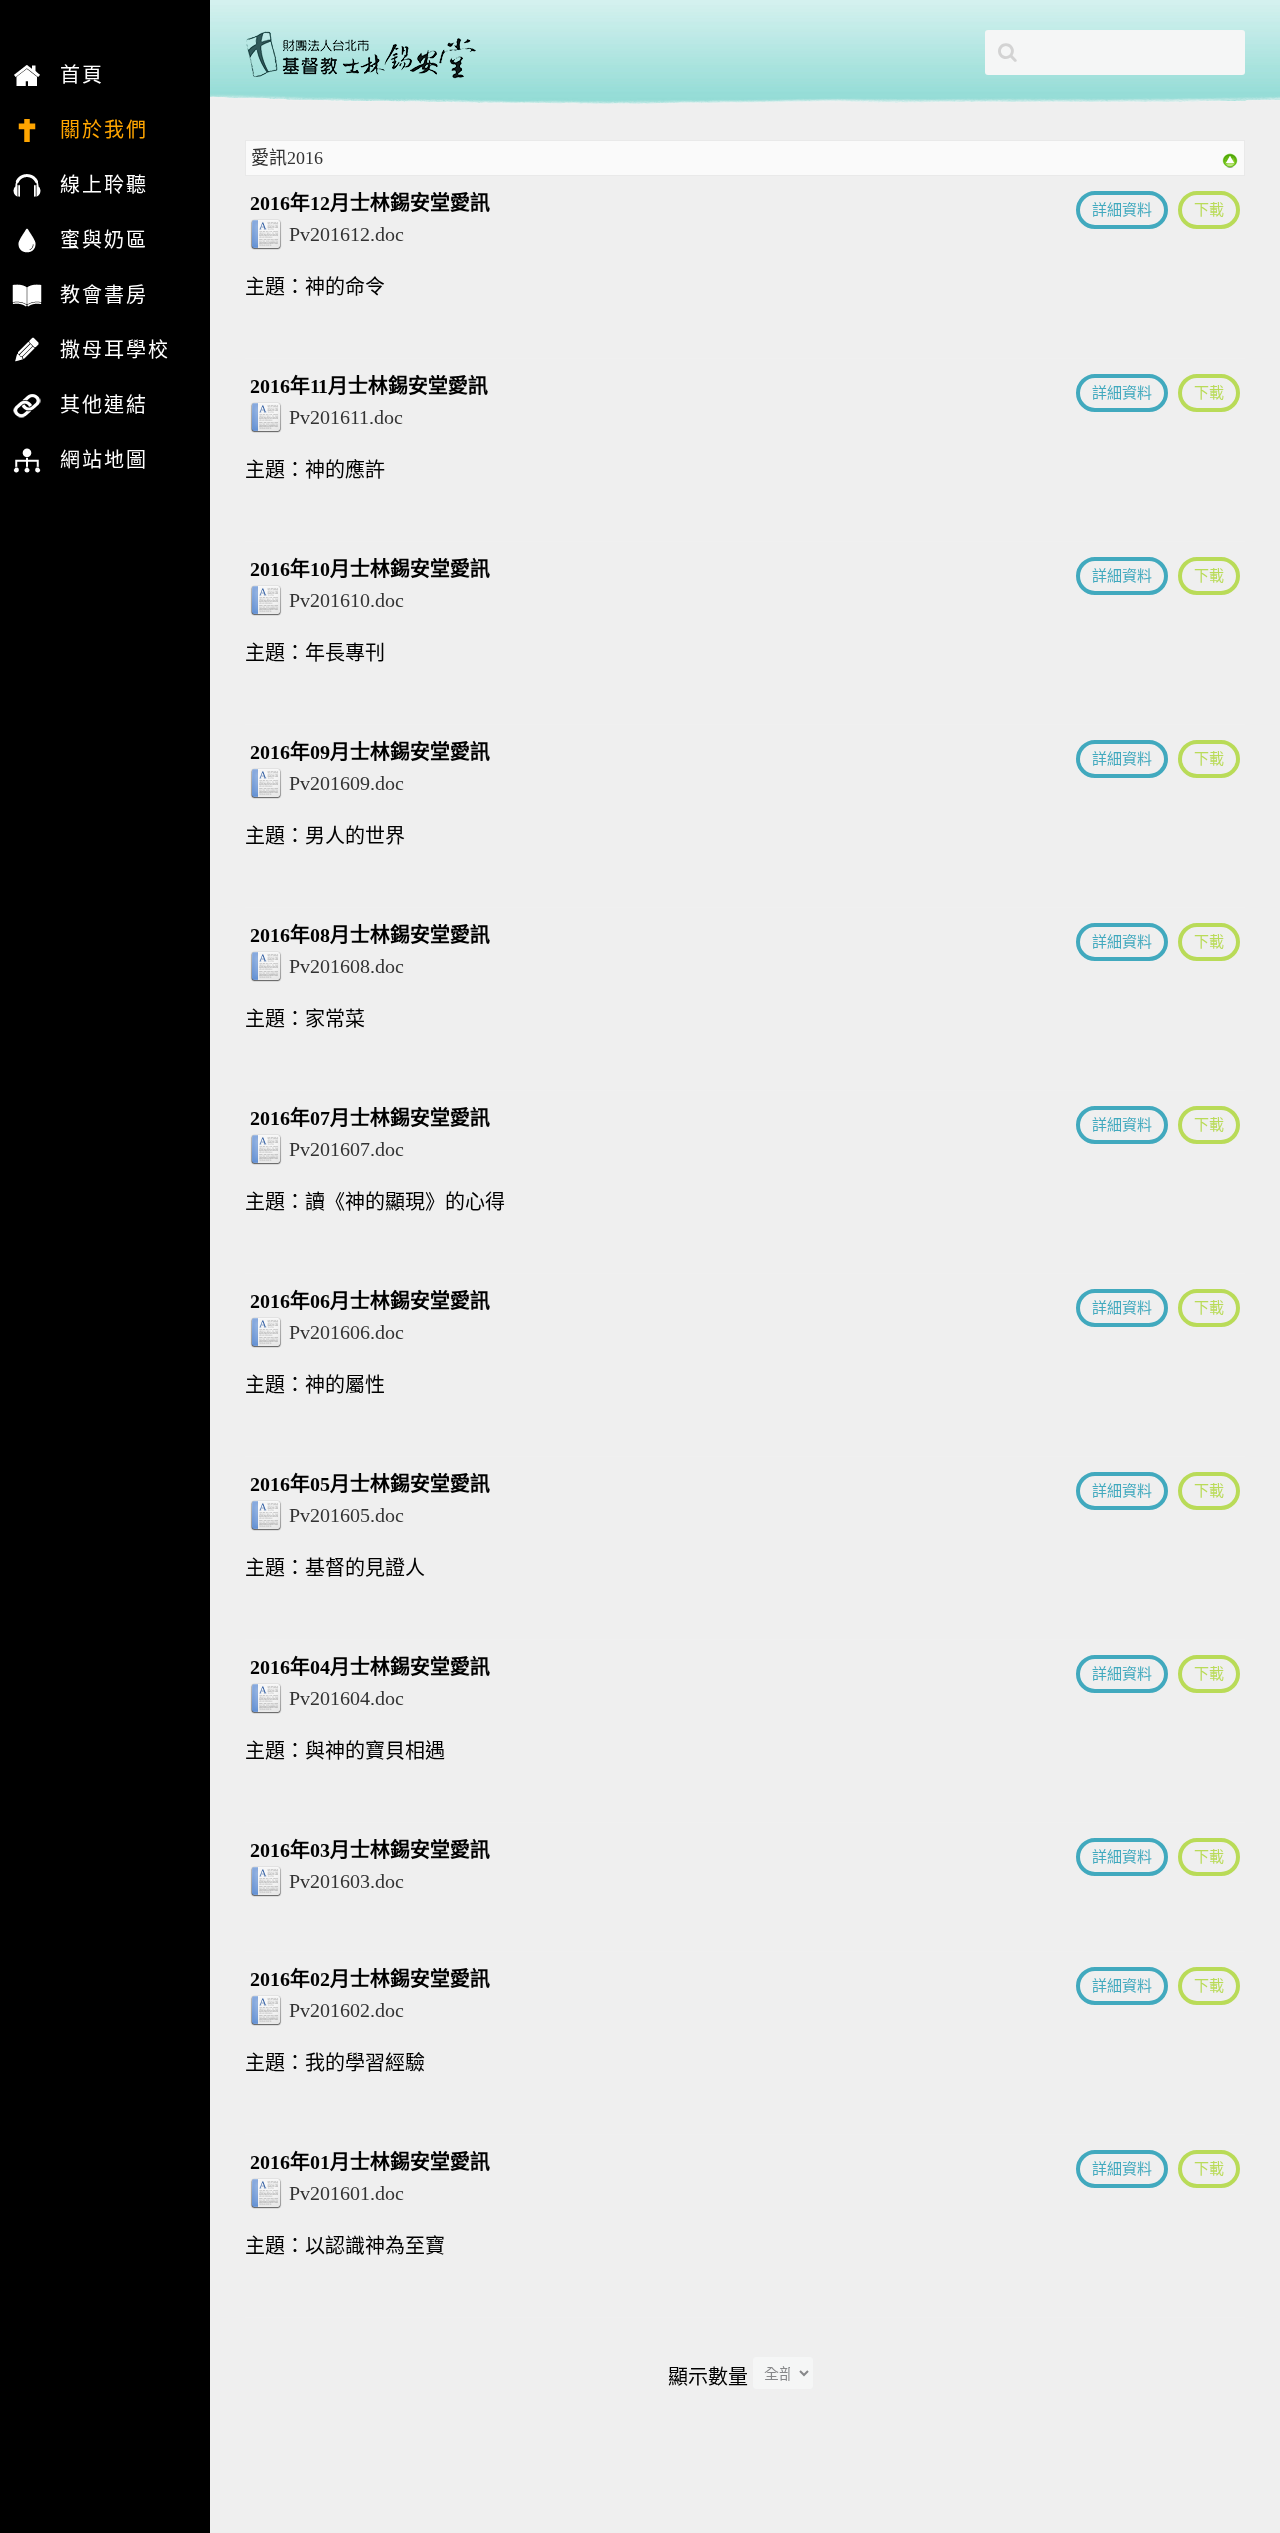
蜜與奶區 (104, 240)
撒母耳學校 (115, 350)
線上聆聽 (104, 185)
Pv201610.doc (346, 600)
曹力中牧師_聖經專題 (102, 157)
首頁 (82, 75)
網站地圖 (104, 460)
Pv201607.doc (346, 1149)
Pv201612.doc (346, 234)
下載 (1209, 210)
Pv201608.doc (346, 966)
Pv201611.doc (346, 417)
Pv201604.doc (346, 1698)
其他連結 (104, 405)
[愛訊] (1230, 159)
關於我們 (104, 130)
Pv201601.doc (346, 2193)
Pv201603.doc (346, 1881)
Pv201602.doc (346, 2010)
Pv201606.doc (346, 1332)
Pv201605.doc (346, 1515)
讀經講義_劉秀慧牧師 (102, 157)
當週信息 (74, 377)
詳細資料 (1122, 210)
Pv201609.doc (346, 783)
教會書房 (104, 295)
